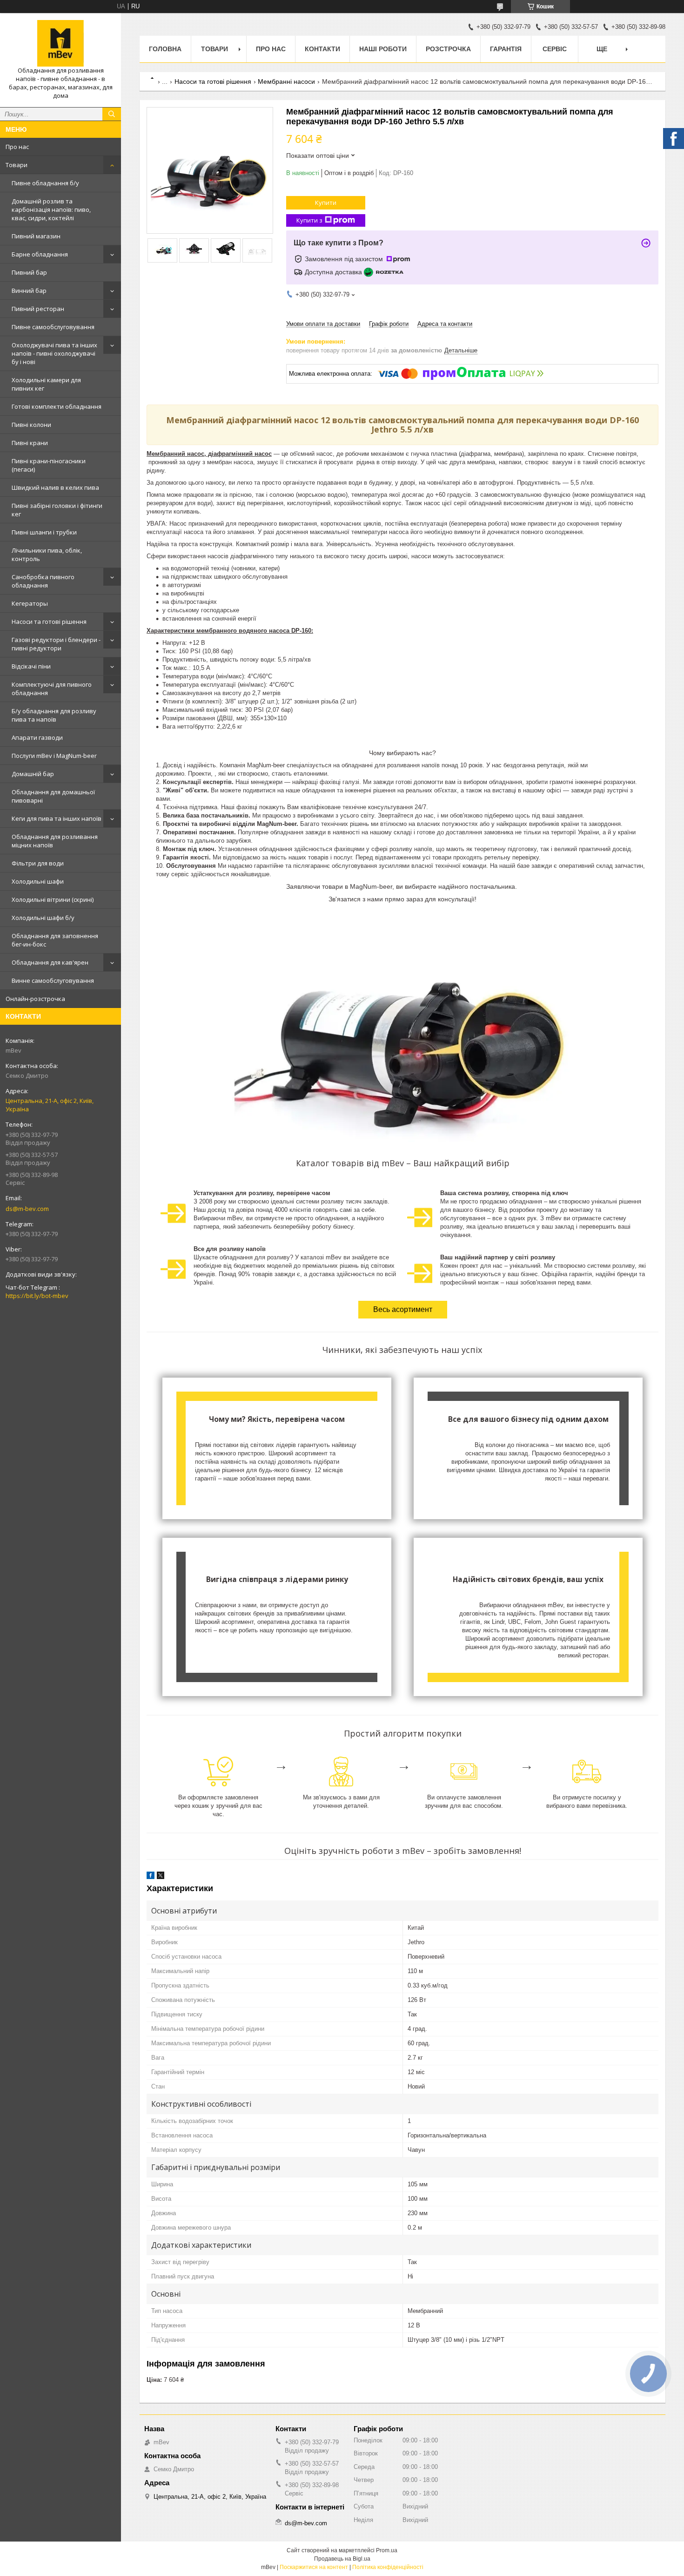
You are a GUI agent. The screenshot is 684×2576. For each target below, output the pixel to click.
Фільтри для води (38, 863)
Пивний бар (29, 272)
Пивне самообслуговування (53, 327)
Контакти (322, 49)
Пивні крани (30, 443)
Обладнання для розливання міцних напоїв (55, 841)
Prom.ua (387, 2550)
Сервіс (555, 49)
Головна (165, 49)
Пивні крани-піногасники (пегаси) (49, 465)
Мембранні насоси (286, 81)
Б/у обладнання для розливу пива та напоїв (54, 715)
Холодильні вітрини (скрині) (53, 899)
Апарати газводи (37, 737)
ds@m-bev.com (27, 1209)
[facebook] (151, 1877)
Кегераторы (30, 603)
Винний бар (29, 291)
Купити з (309, 220)
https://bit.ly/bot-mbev (37, 1296)
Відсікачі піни (31, 666)
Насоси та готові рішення (49, 622)
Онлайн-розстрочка (35, 999)
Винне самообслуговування (53, 980)
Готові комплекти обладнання (57, 406)
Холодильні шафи (38, 881)
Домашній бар (33, 774)
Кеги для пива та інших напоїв (57, 818)
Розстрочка (448, 49)
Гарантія (506, 49)
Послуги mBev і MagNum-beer (54, 756)
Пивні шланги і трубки (44, 532)
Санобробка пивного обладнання (43, 581)
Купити (326, 203)
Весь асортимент (403, 1309)
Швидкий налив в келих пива (55, 487)
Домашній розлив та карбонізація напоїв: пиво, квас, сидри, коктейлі (51, 210)
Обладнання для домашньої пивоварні (53, 796)
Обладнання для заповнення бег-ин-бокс (55, 940)
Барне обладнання (40, 254)
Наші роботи (383, 49)
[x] (161, 1877)
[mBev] (60, 43)
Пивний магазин (36, 236)
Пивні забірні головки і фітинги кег (57, 510)
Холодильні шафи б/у (43, 918)
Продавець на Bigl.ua (342, 2559)
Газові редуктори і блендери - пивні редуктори (56, 644)
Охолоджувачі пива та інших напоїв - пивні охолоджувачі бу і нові (54, 353)
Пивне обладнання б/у (45, 183)
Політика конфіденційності (388, 2567)
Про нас (17, 147)
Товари (17, 165)
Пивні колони (31, 425)
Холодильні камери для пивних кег (46, 384)
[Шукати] (112, 114)
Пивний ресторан (38, 309)
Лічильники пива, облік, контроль (47, 554)
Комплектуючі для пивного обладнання (52, 689)
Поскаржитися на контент (314, 2567)
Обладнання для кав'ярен (50, 962)
